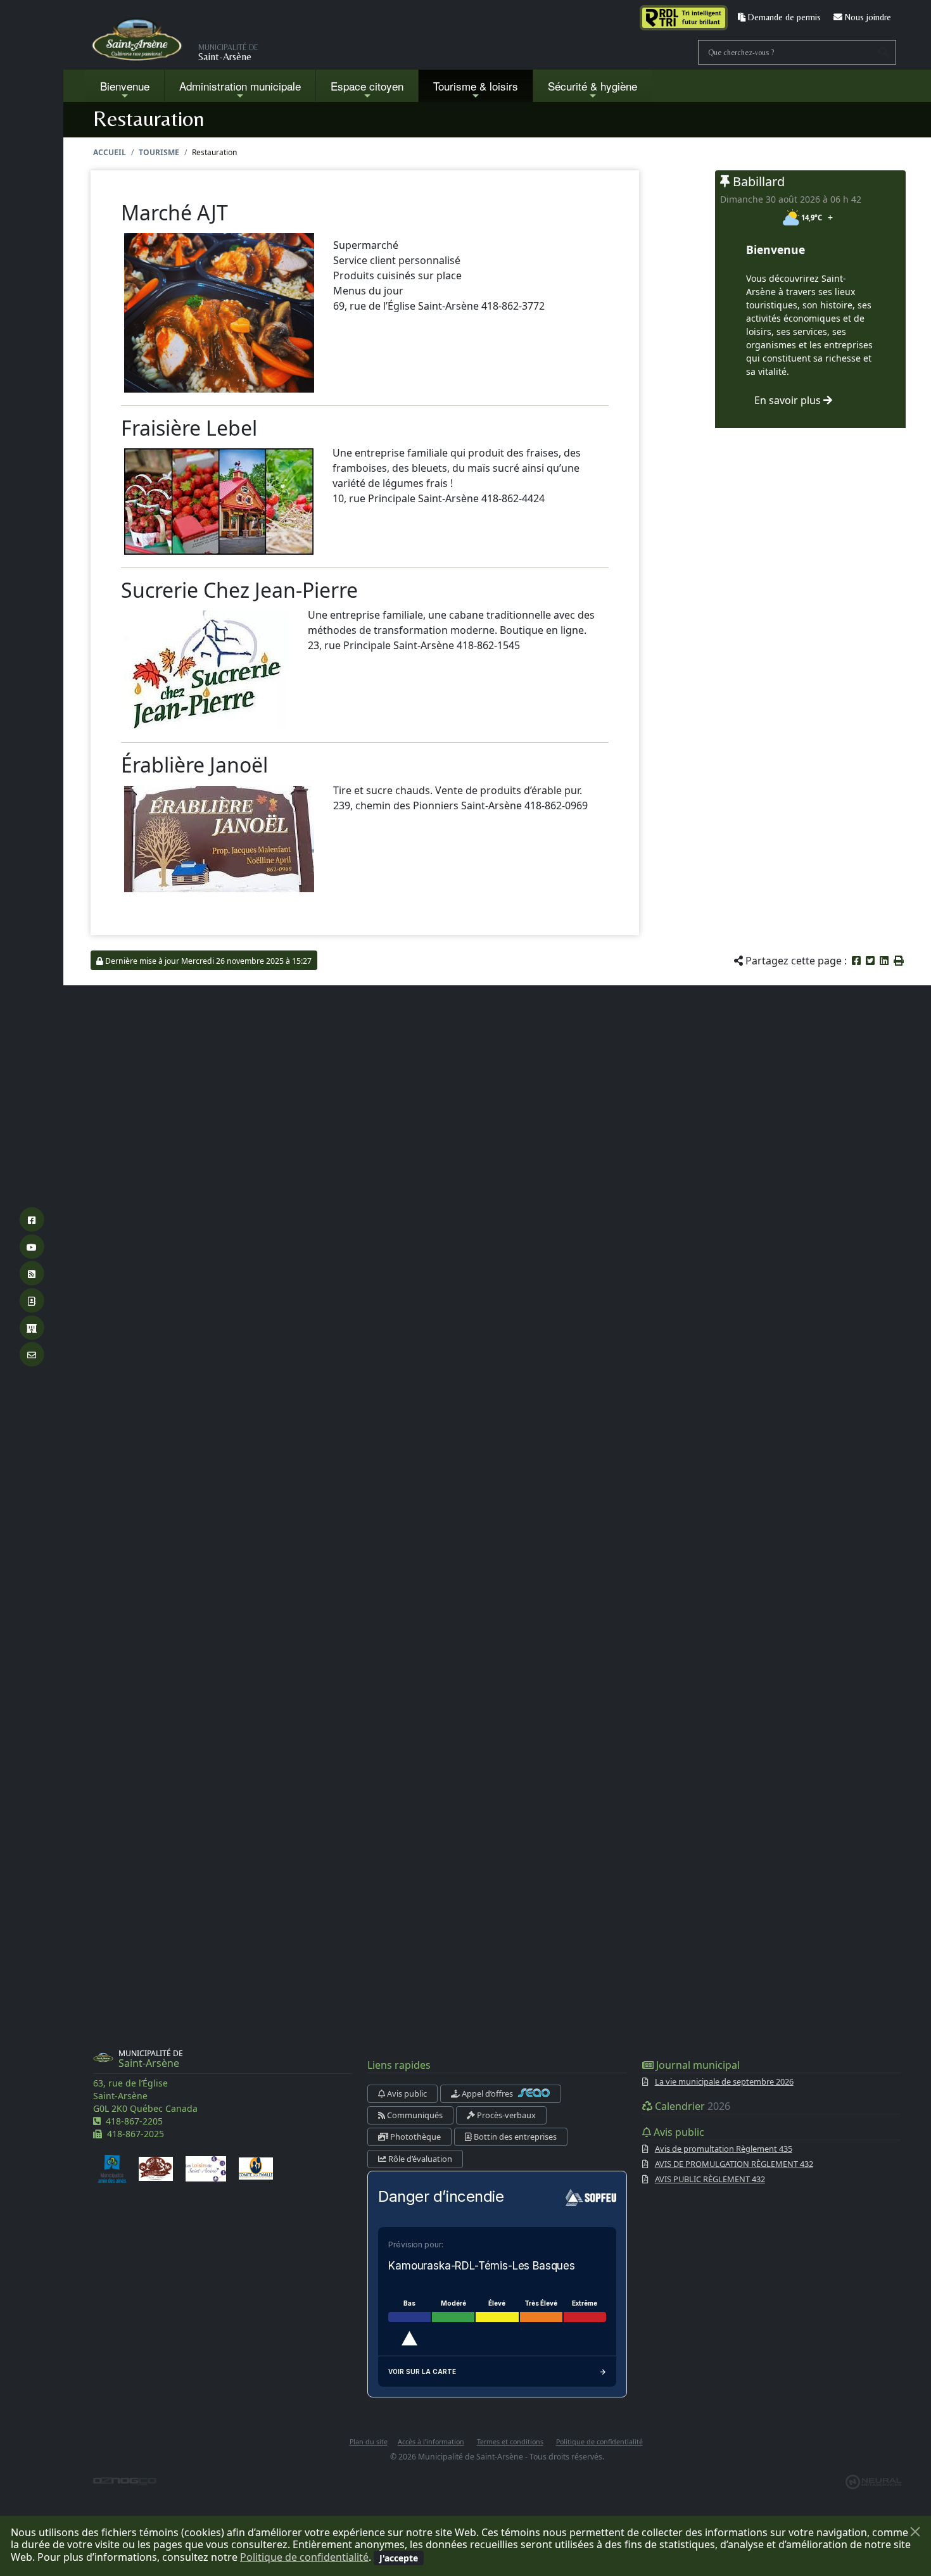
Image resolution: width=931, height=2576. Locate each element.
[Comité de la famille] (256, 2168)
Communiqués (414, 2115)
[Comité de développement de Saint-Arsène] (156, 2168)
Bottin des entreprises (514, 2137)
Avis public (406, 2093)
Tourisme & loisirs (476, 86)
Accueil (110, 152)
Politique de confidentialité (304, 2557)
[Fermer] (915, 2532)
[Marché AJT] (219, 312)
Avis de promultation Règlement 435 (724, 2149)
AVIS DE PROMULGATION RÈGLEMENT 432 (734, 2164)
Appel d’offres (487, 2093)
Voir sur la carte (422, 2371)
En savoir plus (789, 400)
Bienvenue (125, 86)
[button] (899, 961)
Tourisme (159, 152)
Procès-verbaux (505, 2115)
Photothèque (415, 2137)
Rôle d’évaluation (419, 2159)
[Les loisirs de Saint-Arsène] (206, 2168)
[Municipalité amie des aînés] (112, 2168)
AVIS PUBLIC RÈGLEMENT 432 (710, 2179)
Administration (240, 86)
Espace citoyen (367, 86)
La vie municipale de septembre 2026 (724, 2081)
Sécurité (592, 86)
